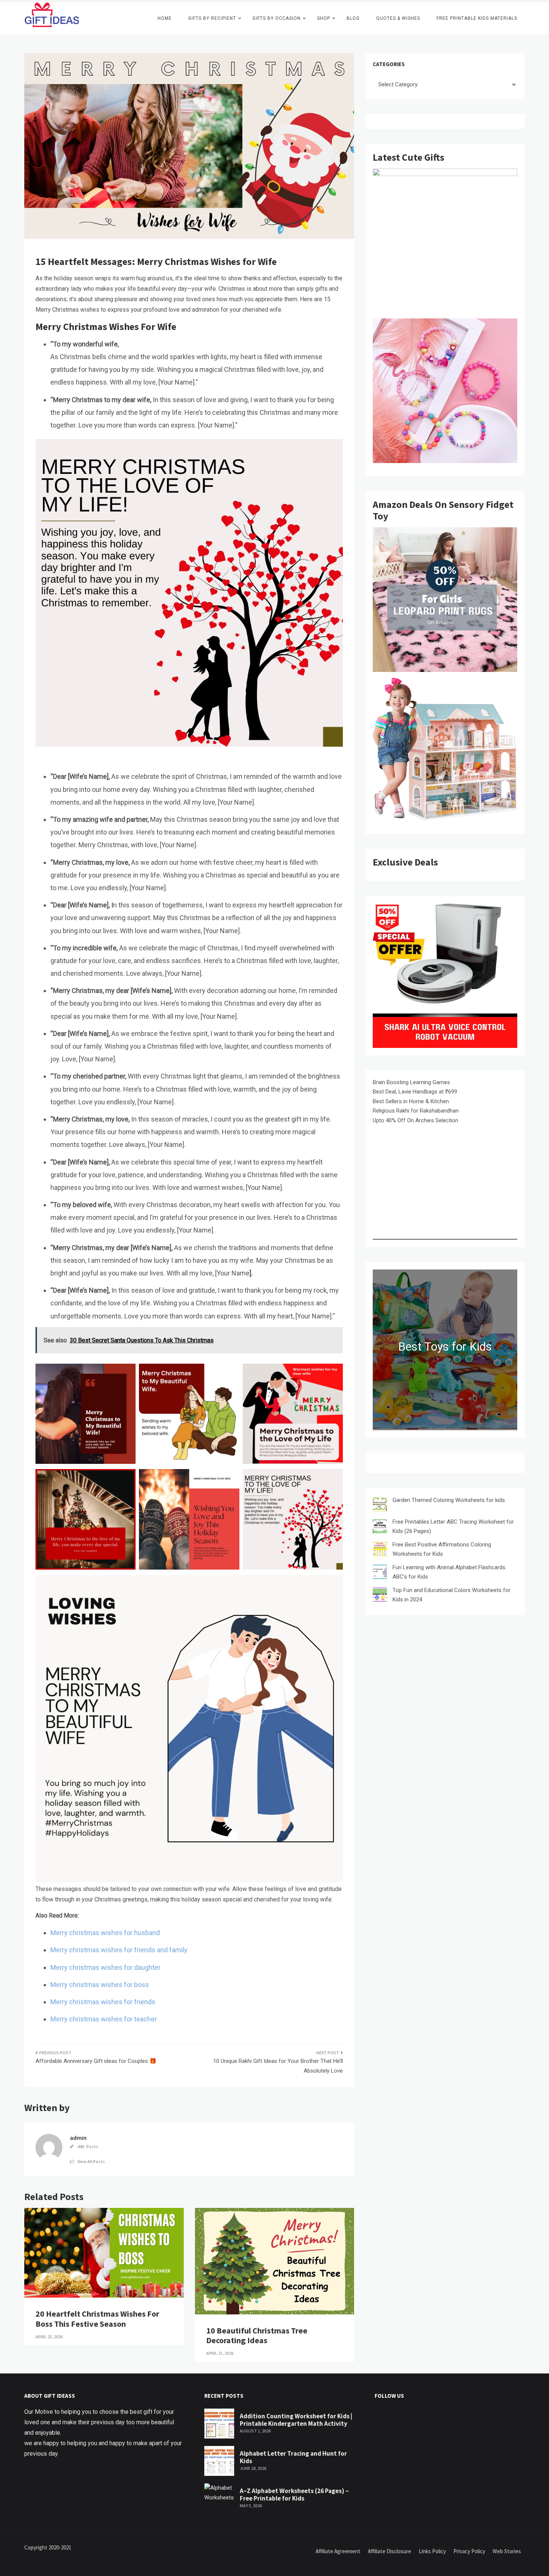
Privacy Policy (469, 2551)
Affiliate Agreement (338, 2551)
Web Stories (507, 2551)
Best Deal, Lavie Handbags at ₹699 (415, 1092)
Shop (324, 18)
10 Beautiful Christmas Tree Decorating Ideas (257, 2335)
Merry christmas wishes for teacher (104, 2019)
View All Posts (91, 2161)
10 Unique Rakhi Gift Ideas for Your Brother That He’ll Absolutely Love (278, 2066)
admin (78, 2138)
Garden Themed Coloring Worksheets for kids (449, 1500)
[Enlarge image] (126, 1373)
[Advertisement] (445, 1187)
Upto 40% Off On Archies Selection (415, 1120)
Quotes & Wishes (398, 18)
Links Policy (432, 2551)
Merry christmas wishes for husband (105, 1933)
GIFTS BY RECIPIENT (212, 18)
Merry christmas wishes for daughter (106, 1967)
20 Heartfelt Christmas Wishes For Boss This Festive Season (97, 2319)
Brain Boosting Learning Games (411, 1082)
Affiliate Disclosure (390, 2551)
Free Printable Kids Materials (477, 18)
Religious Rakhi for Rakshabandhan (416, 1111)
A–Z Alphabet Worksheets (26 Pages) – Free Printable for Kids (294, 2495)
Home (165, 18)
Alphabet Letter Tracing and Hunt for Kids (293, 2457)
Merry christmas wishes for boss (100, 1985)
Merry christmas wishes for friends (103, 2002)
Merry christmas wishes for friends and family (119, 1950)
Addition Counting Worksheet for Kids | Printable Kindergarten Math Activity (296, 2420)
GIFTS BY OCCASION (277, 18)
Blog (353, 18)
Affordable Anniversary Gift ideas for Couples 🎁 (96, 2061)
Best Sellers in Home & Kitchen (411, 1101)
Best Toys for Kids (445, 1347)
